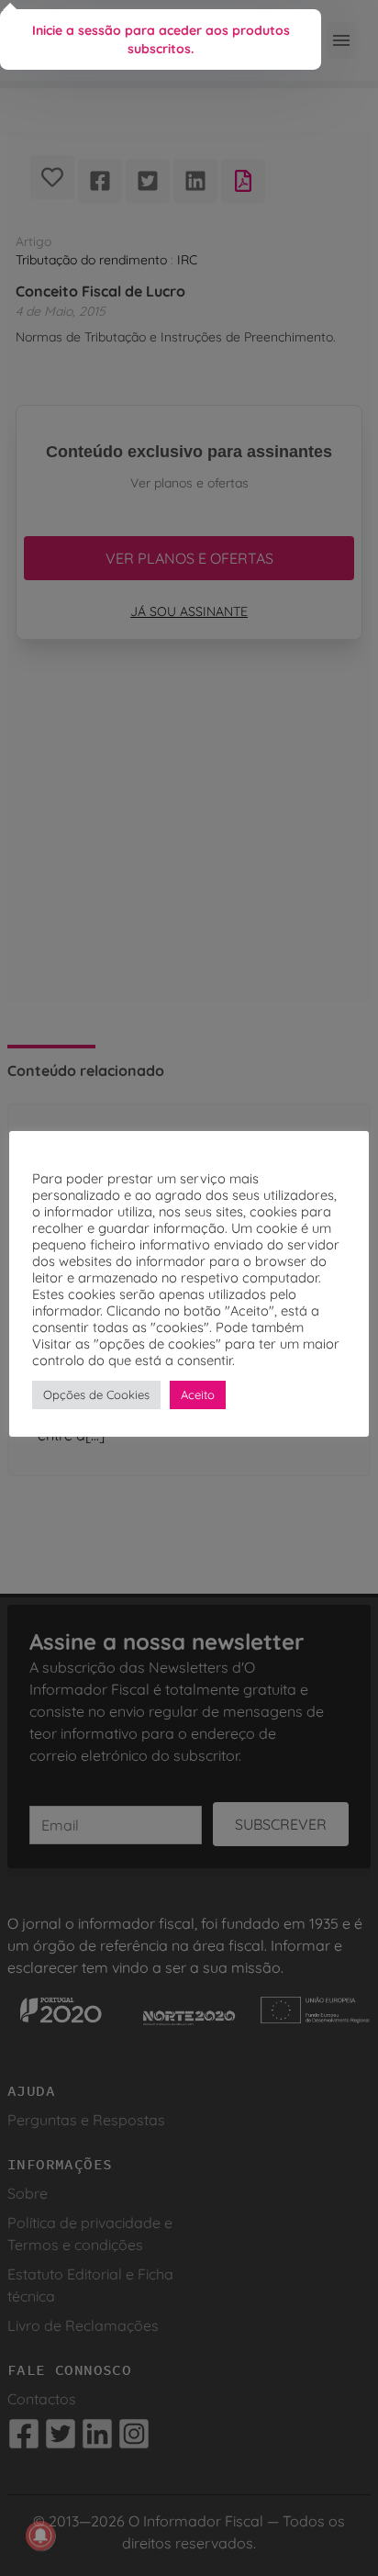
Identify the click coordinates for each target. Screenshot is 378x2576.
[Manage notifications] (40, 2536)
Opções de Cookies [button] (96, 1394)
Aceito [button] (198, 1394)
